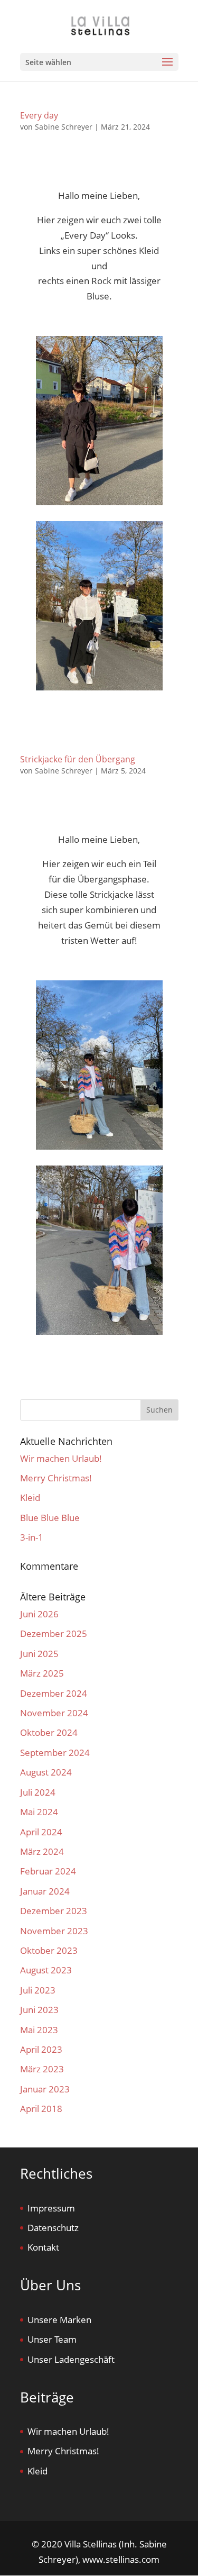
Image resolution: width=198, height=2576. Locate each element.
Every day (39, 115)
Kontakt (43, 2247)
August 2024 (46, 1772)
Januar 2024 (45, 1891)
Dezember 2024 (54, 1693)
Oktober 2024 (49, 1732)
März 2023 (42, 2069)
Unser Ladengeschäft (71, 2359)
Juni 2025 (39, 1654)
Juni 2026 (39, 1614)
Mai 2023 (39, 2030)
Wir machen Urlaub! (61, 1458)
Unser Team (52, 2339)
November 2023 (54, 1931)
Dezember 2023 (54, 1911)
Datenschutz (53, 2228)
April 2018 (41, 2109)
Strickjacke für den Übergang (78, 759)
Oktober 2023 (49, 1950)
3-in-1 (32, 1537)
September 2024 (55, 1753)
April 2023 (41, 2049)
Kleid (30, 1498)
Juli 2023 (38, 1990)
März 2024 (42, 1851)
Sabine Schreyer (64, 127)
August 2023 (46, 1970)
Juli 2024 (38, 1792)
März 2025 (42, 1673)
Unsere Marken (59, 2320)
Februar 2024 (48, 1871)
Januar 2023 (45, 2089)
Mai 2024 (39, 1812)
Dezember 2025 (54, 1633)
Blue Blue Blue (50, 1518)
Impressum (51, 2208)
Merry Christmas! (56, 1478)
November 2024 (54, 1713)
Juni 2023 (39, 2010)
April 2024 (41, 1832)
